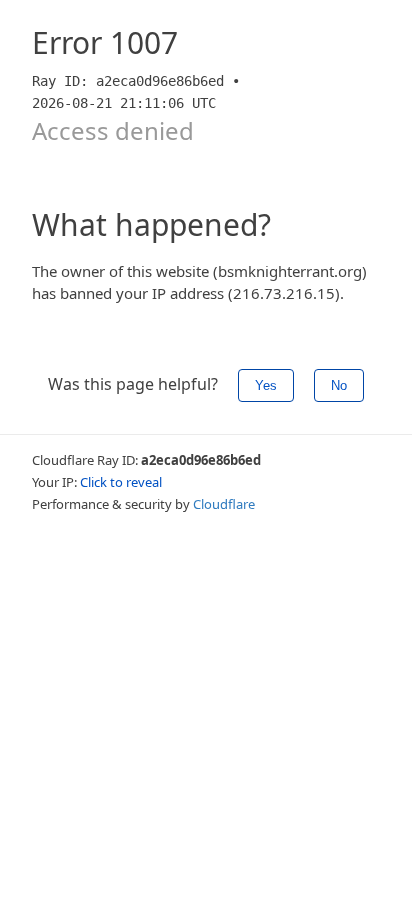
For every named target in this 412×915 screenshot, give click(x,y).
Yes (266, 385)
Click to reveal (121, 482)
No (339, 385)
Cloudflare (224, 504)
